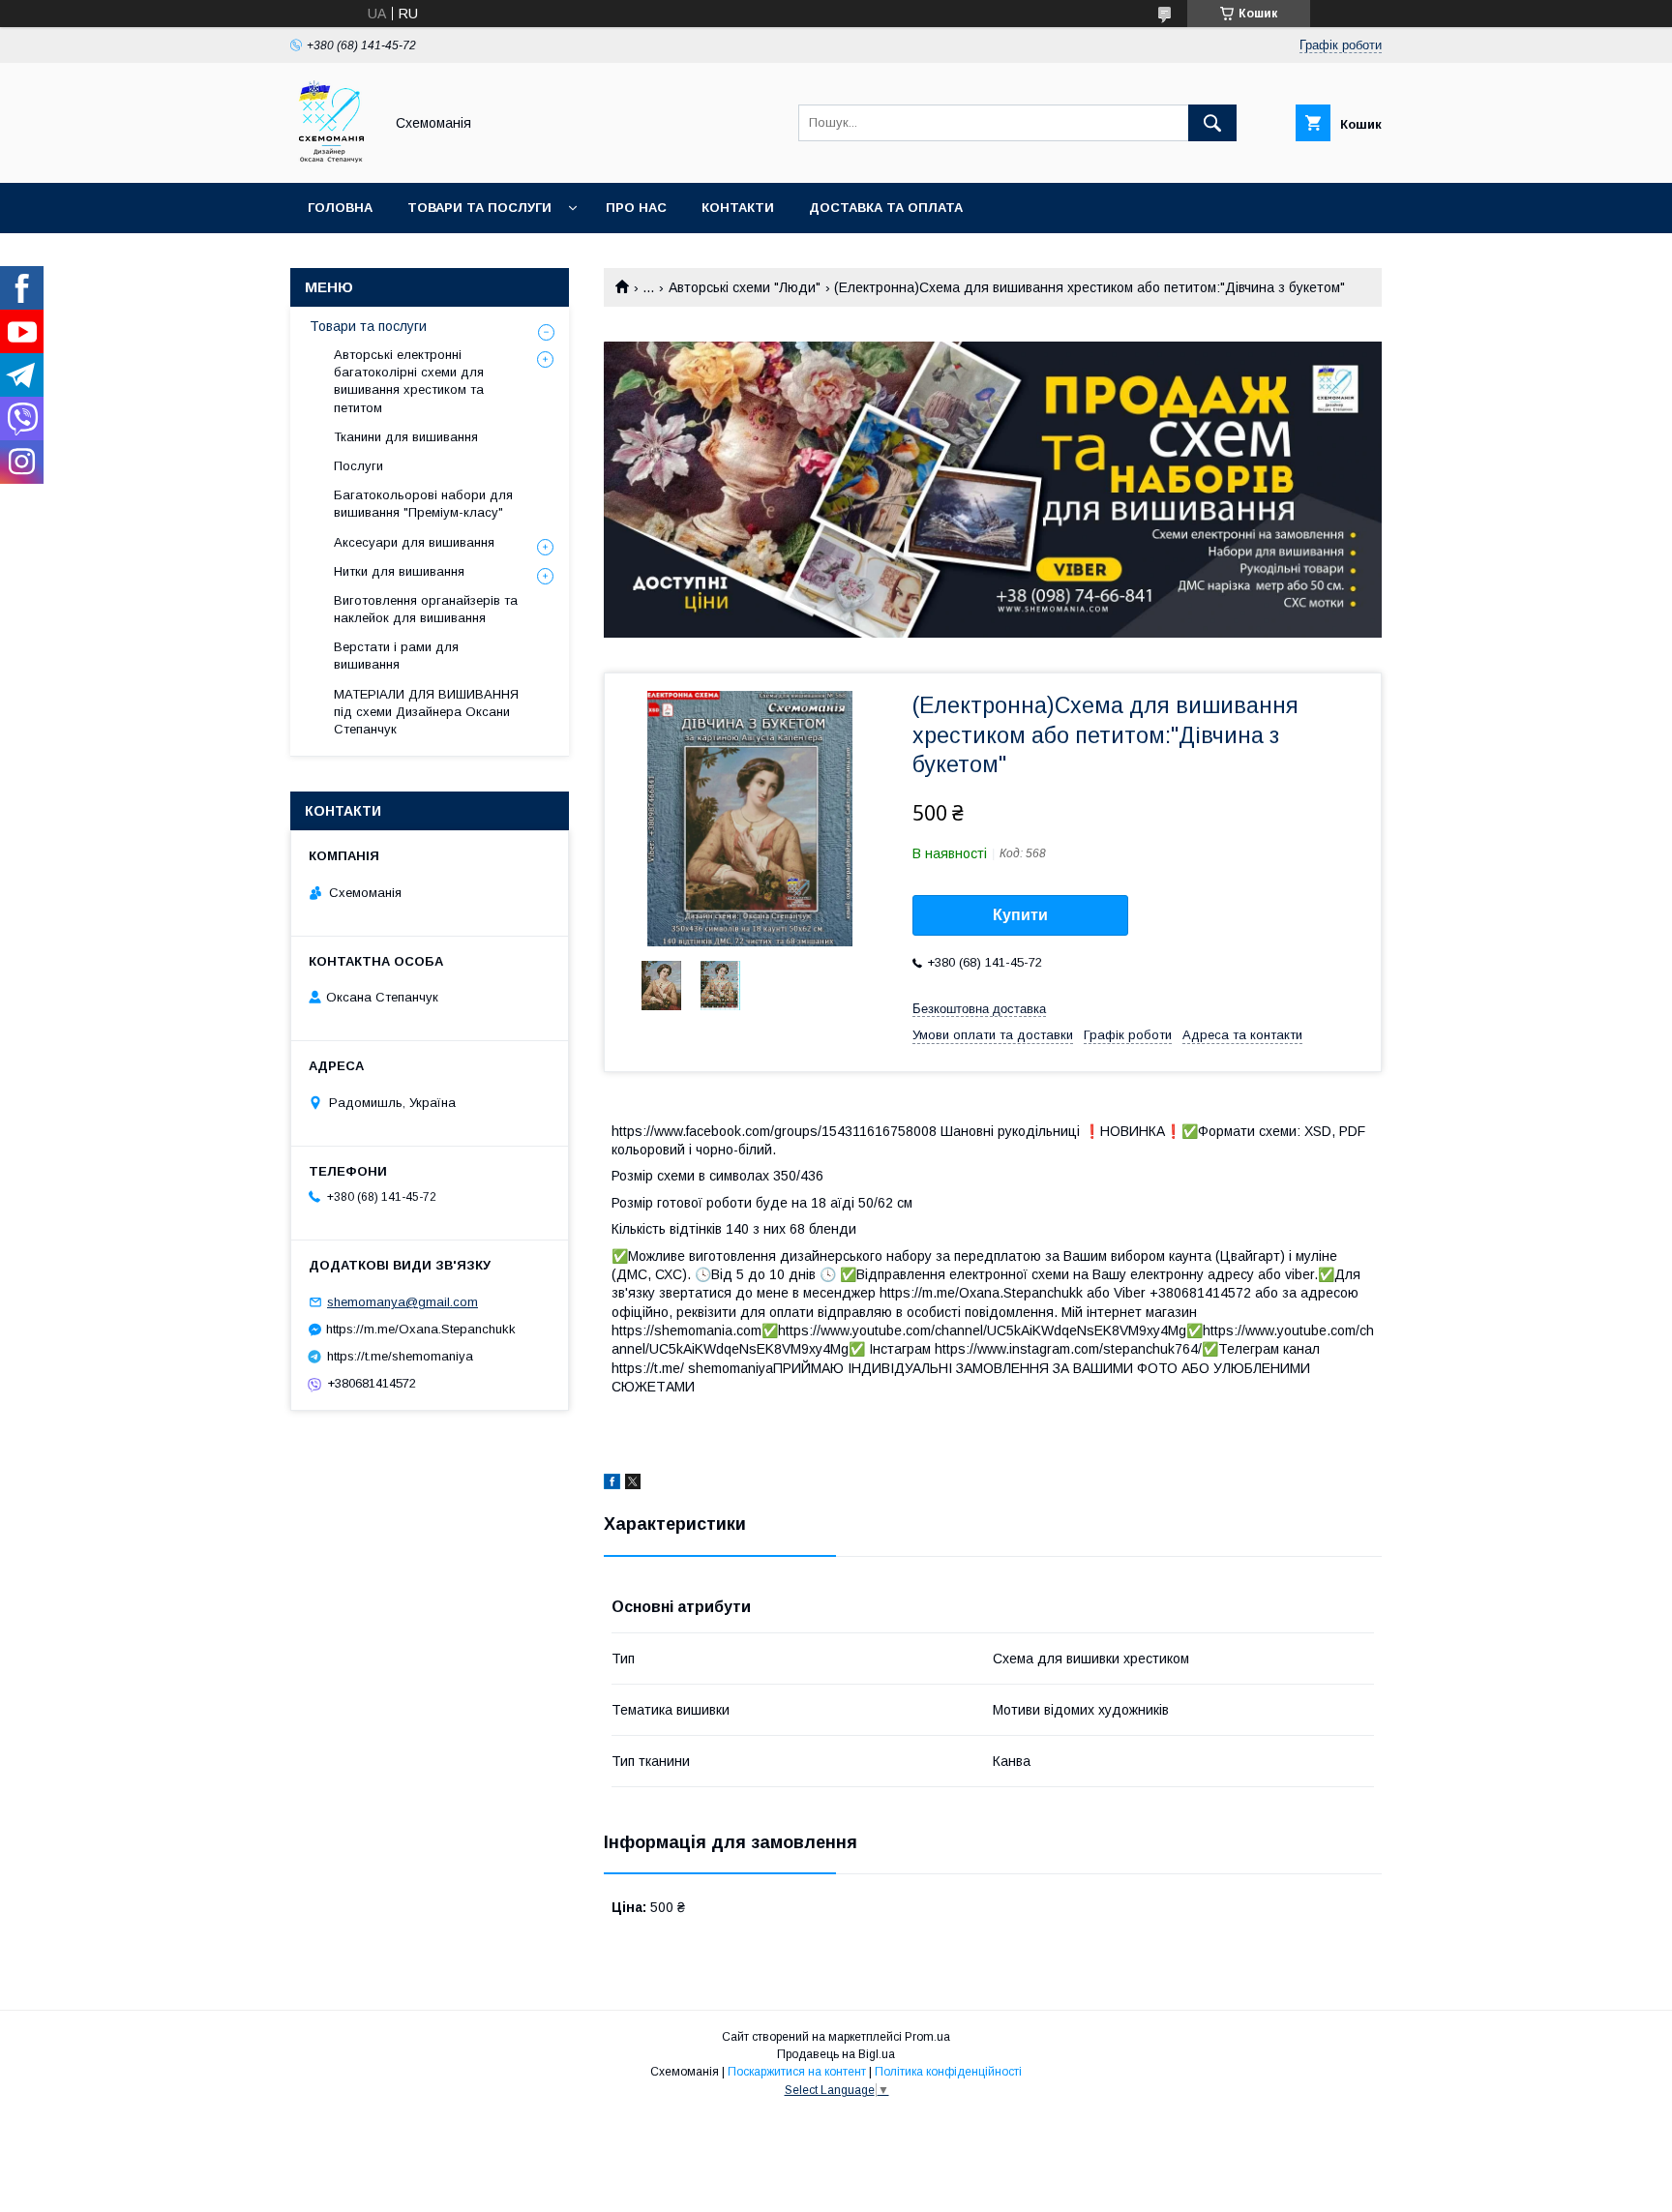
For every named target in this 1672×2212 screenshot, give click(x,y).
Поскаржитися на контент (797, 2072)
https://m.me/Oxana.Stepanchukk (421, 1329)
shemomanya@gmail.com (403, 1302)
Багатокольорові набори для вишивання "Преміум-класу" (423, 504)
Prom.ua (927, 2037)
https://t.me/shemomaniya (400, 1356)
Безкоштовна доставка (979, 1009)
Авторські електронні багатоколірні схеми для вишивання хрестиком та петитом (409, 381)
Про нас (636, 208)
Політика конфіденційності (948, 2072)
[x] (633, 1484)
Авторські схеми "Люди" (745, 287)
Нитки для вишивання (399, 571)
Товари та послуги (479, 208)
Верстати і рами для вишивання (396, 656)
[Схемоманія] (331, 158)
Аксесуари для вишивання (414, 542)
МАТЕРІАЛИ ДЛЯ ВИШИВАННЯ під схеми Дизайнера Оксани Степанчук (426, 712)
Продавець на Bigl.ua (836, 2054)
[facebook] (612, 1484)
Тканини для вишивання (406, 437)
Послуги (358, 466)
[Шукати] (1212, 123)
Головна (340, 208)
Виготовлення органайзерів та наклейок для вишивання (426, 609)
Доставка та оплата (886, 208)
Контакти (738, 208)
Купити (1020, 915)
